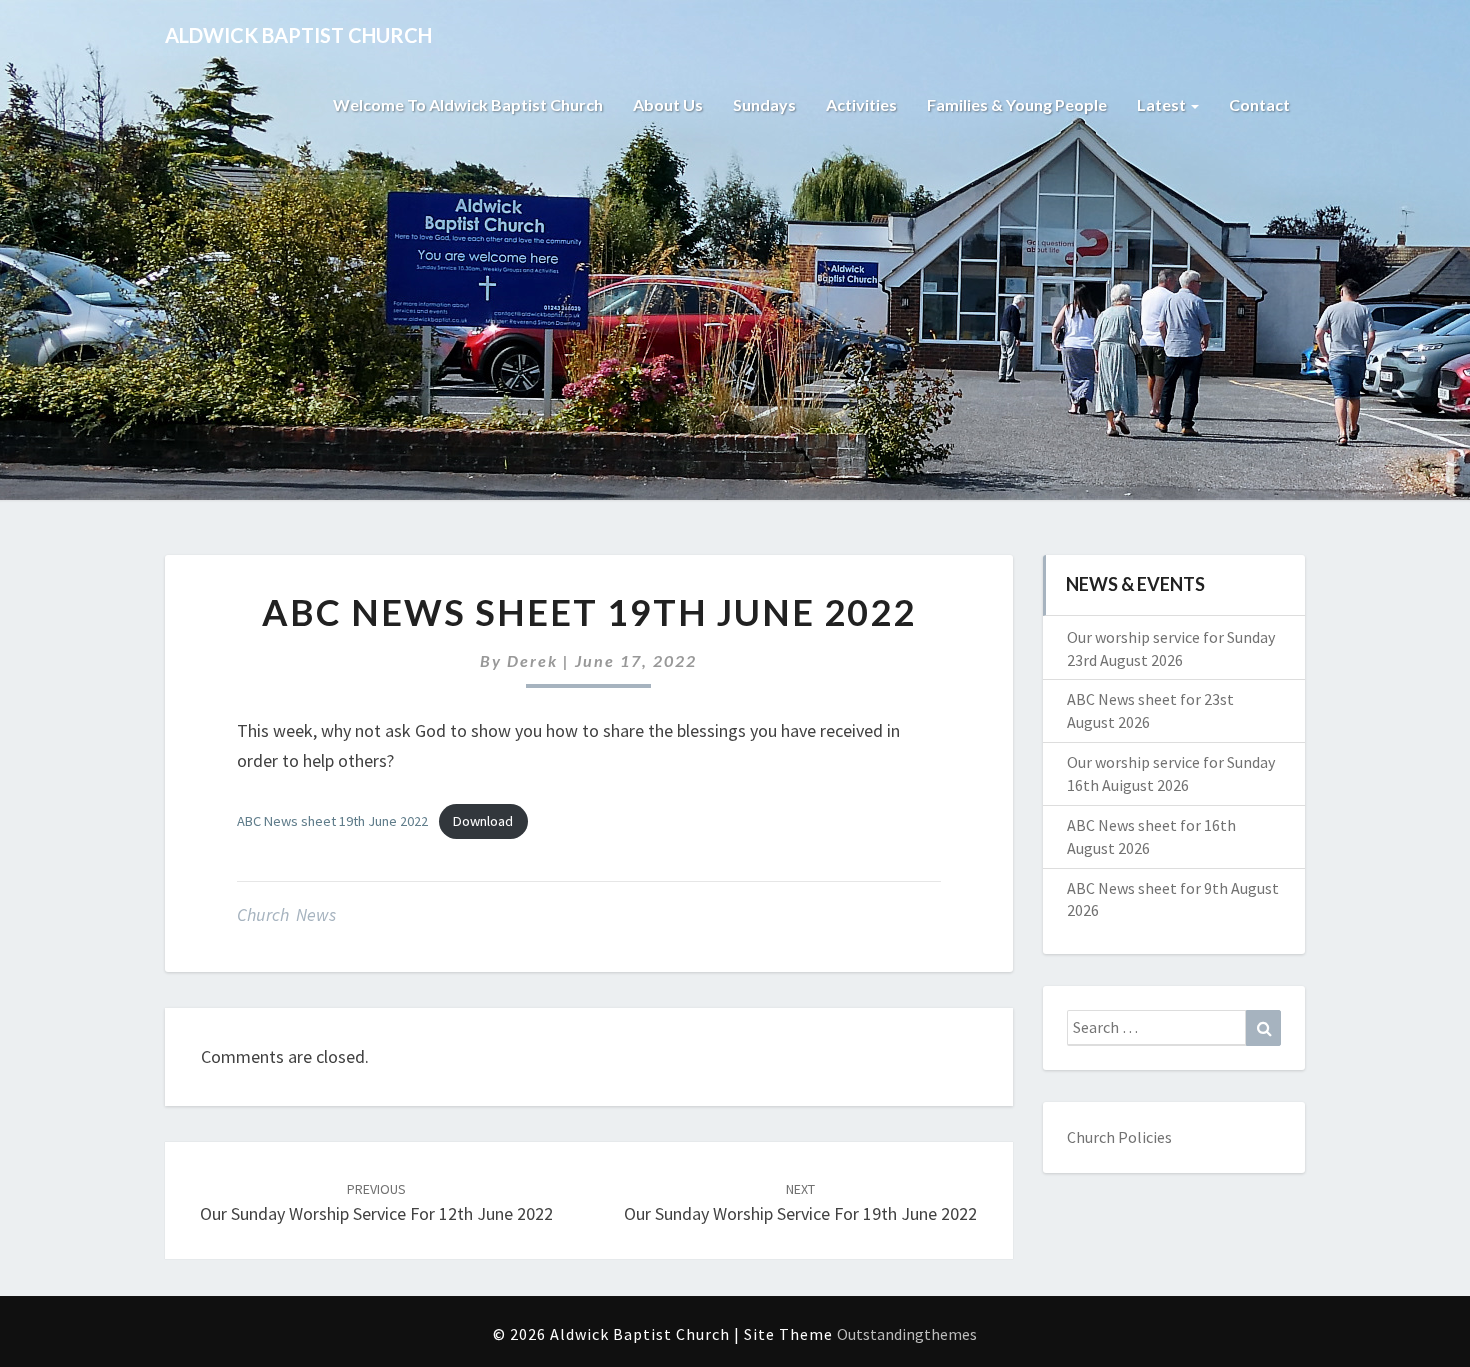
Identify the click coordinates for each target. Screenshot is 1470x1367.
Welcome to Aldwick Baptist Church (468, 104)
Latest (1163, 104)
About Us (668, 104)
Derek (532, 660)
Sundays (764, 104)
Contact (1259, 104)
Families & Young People (1017, 104)
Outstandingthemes (907, 1334)
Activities (861, 104)
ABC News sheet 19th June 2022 (332, 821)
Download (483, 821)
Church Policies (1119, 1137)
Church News (286, 914)
